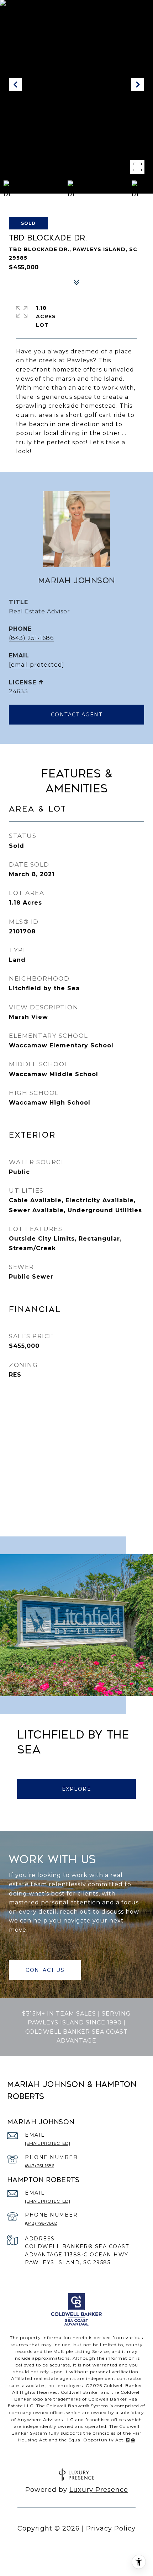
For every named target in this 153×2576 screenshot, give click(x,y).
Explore (77, 1789)
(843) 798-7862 (41, 2223)
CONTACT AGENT (77, 715)
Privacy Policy (111, 2528)
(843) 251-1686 (31, 638)
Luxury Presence (99, 2490)
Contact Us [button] (45, 1970)
